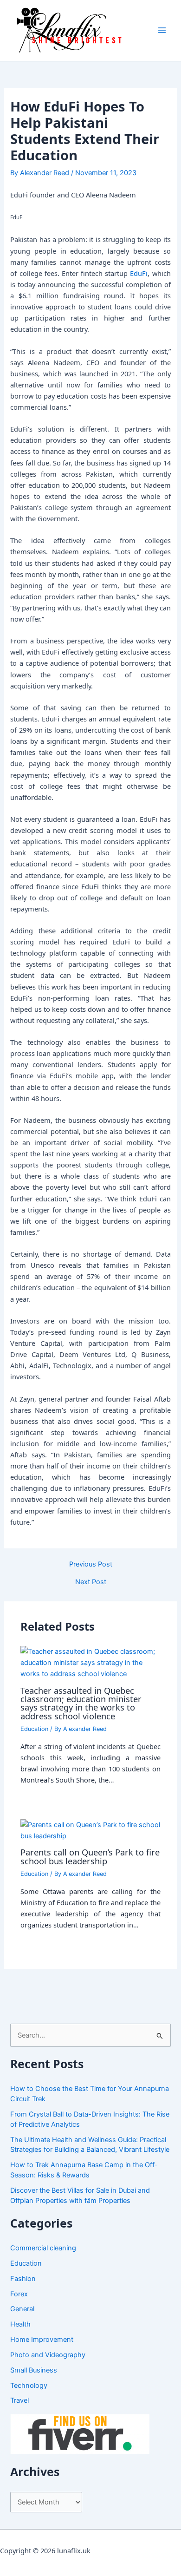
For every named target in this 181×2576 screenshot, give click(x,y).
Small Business (34, 2370)
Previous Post (91, 1564)
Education (34, 1729)
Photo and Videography (48, 2355)
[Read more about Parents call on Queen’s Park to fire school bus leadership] (90, 1830)
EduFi (139, 273)
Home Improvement (42, 2340)
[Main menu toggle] (162, 30)
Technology (29, 2386)
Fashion (23, 2279)
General (22, 2309)
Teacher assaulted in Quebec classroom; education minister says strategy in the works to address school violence (81, 1703)
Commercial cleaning (43, 2248)
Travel (19, 2400)
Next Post (91, 1582)
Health (20, 2324)
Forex (19, 2294)
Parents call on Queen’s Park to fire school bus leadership (90, 1856)
